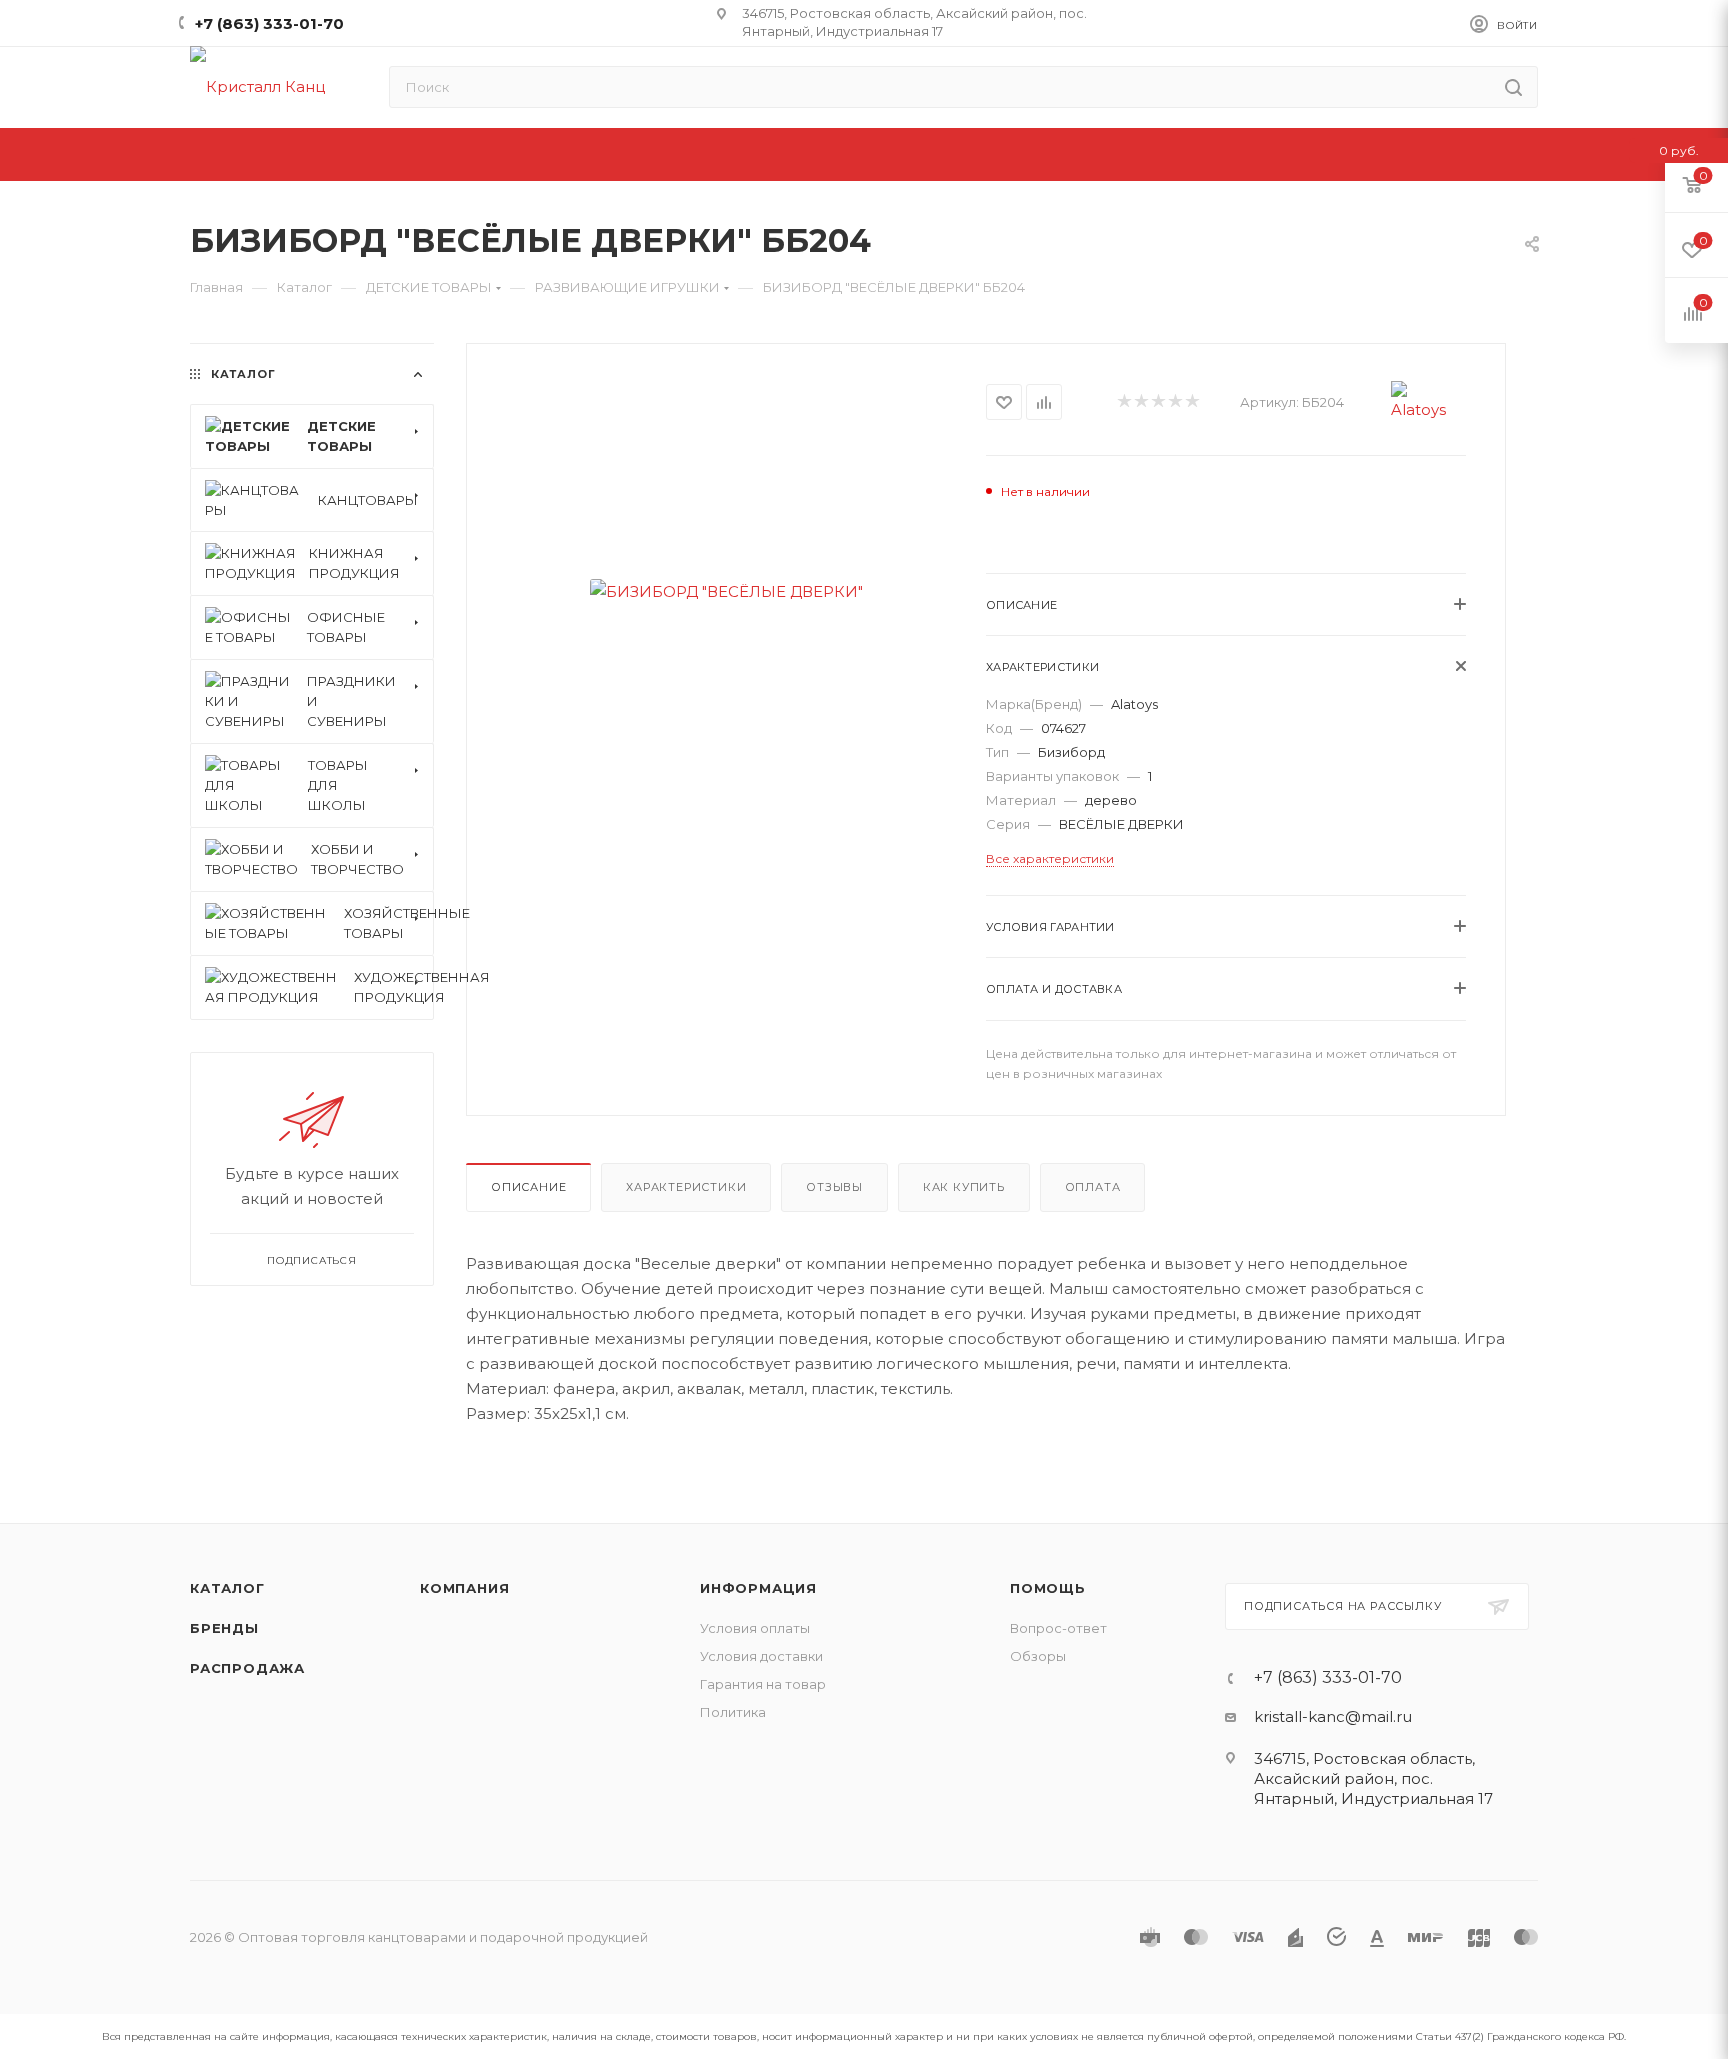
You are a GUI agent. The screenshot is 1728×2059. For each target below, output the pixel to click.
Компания (464, 1588)
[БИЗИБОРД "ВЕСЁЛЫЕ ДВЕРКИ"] (726, 591)
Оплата (1093, 1187)
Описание (528, 1187)
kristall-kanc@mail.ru (1333, 1716)
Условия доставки (761, 1656)
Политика (733, 1712)
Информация (758, 1588)
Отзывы (834, 1187)
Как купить (964, 1187)
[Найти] (1513, 87)
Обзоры (1038, 1656)
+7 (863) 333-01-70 (269, 23)
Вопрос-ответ (1058, 1628)
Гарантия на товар (763, 1684)
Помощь (1048, 1588)
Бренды (224, 1628)
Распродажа (247, 1668)
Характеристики (686, 1187)
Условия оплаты (755, 1628)
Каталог (227, 1588)
